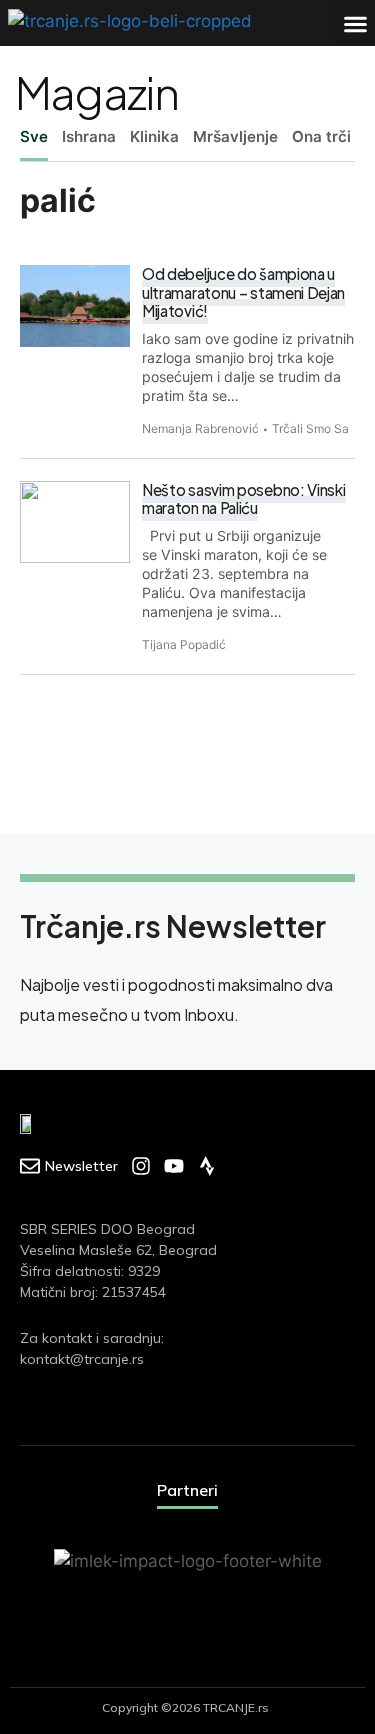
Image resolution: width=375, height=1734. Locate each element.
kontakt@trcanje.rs (82, 1359)
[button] (355, 23)
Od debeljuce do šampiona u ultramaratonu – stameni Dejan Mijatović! (243, 292)
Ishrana (89, 136)
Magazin (96, 91)
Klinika (154, 136)
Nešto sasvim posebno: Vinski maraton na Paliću (244, 499)
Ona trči (321, 136)
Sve (34, 136)
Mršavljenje (235, 136)
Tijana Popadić (184, 644)
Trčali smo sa (310, 428)
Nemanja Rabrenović (200, 428)
